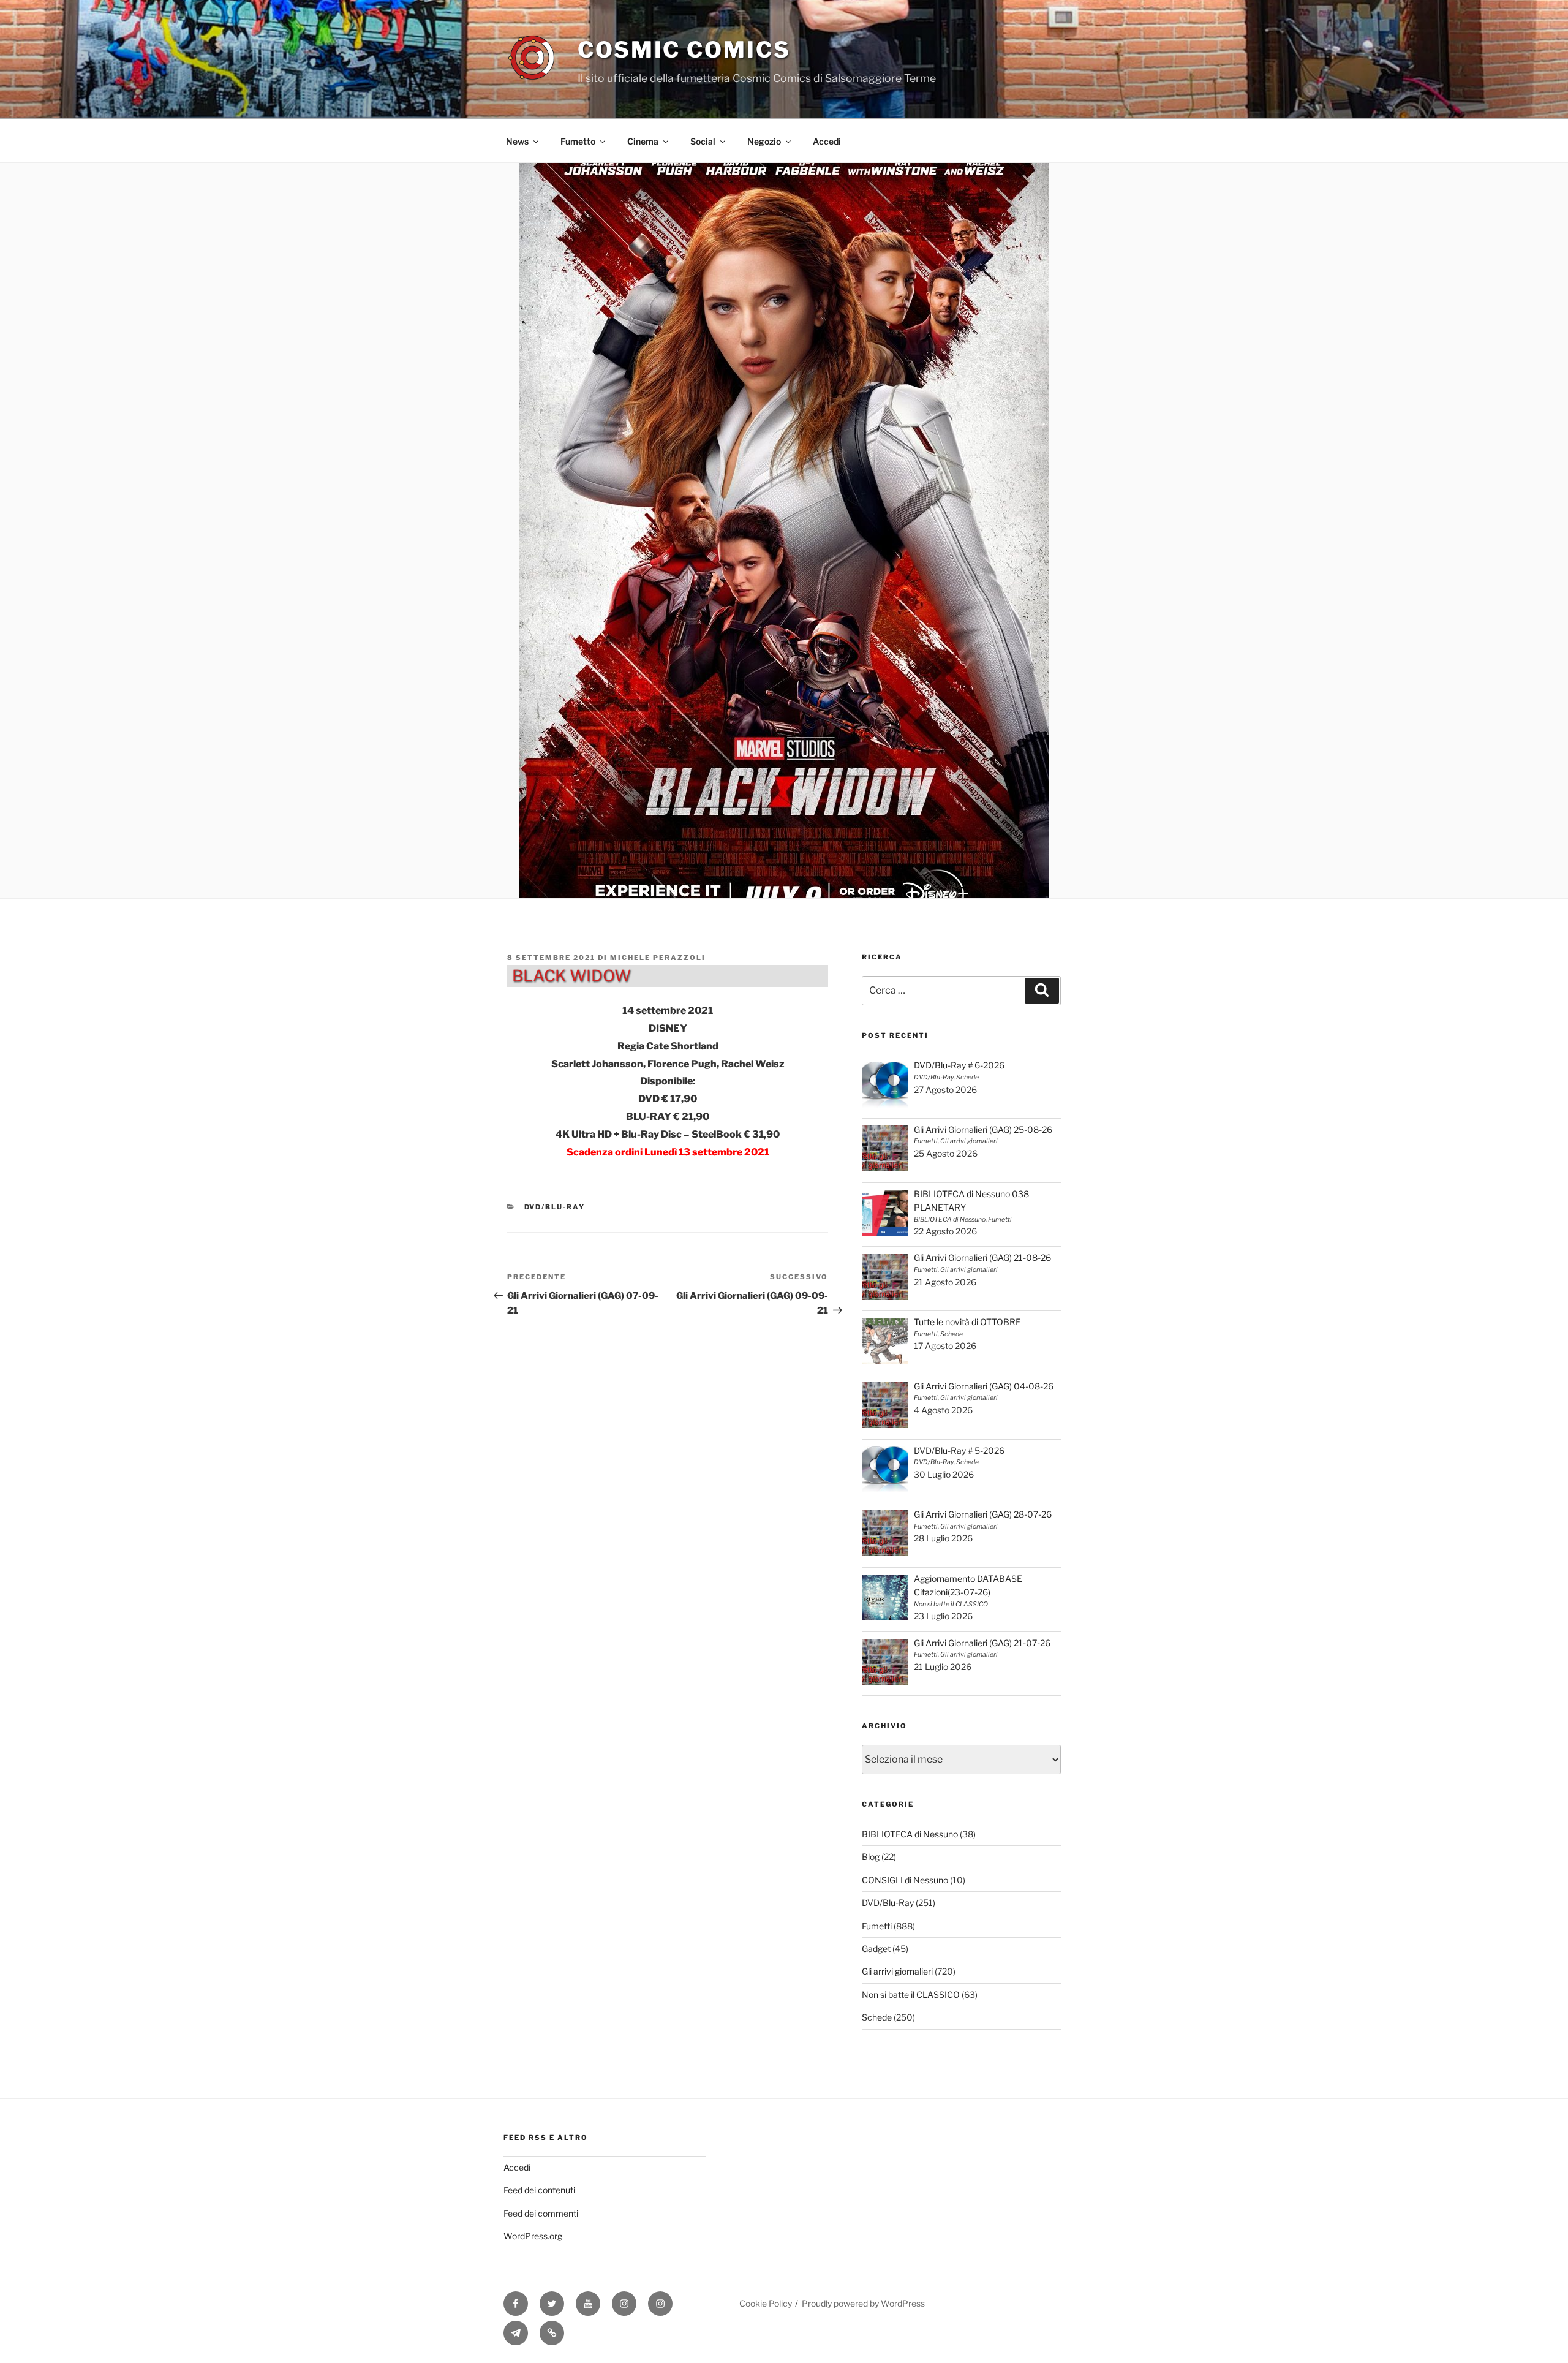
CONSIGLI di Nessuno (905, 1880)
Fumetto (578, 141)
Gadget (876, 1949)
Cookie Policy (766, 2303)
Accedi (827, 141)
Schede (877, 2017)
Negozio (764, 141)
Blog (871, 1857)
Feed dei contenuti (539, 2190)
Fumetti (877, 1926)
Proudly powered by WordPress (863, 2303)
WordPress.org (533, 2236)
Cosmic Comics (684, 50)
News (517, 141)
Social (703, 141)
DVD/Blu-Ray (555, 1207)
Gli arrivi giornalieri (897, 1971)
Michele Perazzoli (658, 958)
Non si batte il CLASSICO (911, 1994)
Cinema (643, 141)
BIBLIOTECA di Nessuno (910, 1834)
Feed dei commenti (541, 2213)
